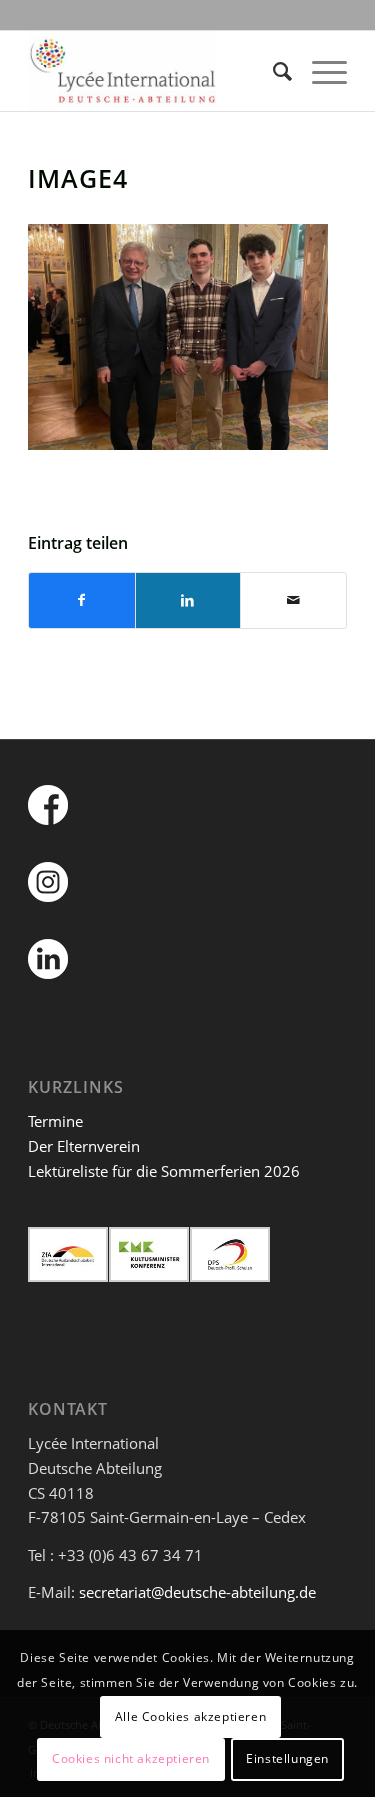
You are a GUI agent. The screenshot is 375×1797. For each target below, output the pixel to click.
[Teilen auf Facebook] (82, 600)
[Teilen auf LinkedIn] (188, 600)
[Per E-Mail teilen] (293, 600)
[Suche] (272, 71)
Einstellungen (287, 1758)
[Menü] (319, 71)
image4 (78, 178)
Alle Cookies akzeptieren (190, 1716)
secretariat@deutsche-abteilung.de (197, 1592)
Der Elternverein (84, 1146)
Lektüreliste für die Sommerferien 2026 (164, 1171)
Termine (55, 1121)
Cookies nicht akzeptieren (131, 1758)
